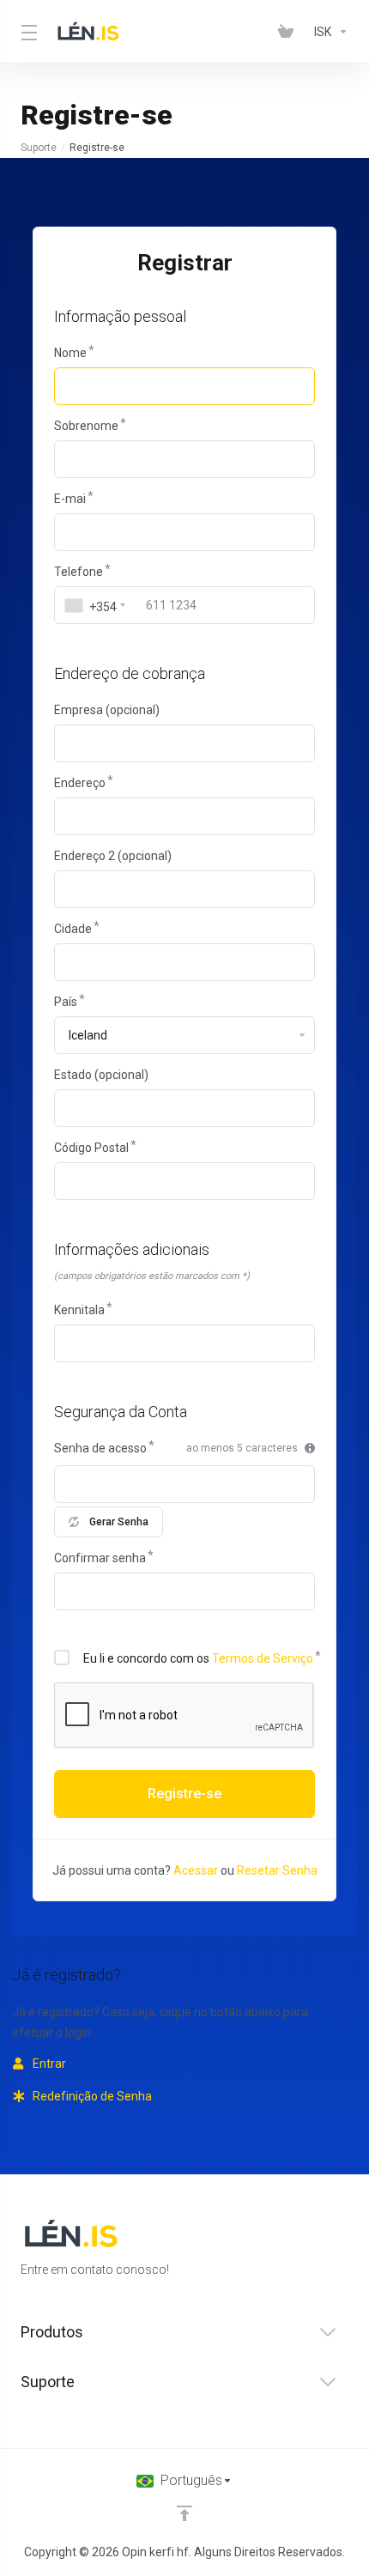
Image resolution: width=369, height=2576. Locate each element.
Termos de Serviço (263, 1658)
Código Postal (91, 1148)
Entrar (48, 2064)
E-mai (70, 499)
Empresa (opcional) (107, 710)
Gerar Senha (119, 1522)
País (66, 1002)
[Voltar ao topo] (184, 2513)
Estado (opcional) (101, 1075)
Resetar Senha (277, 1870)
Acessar (196, 1870)
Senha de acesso (100, 1448)
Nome (70, 353)
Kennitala (79, 1310)
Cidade (73, 929)
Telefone (79, 572)
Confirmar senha (100, 1558)
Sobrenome (86, 426)
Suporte (39, 148)
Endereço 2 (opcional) (113, 856)
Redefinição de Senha (91, 2096)
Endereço (80, 783)
